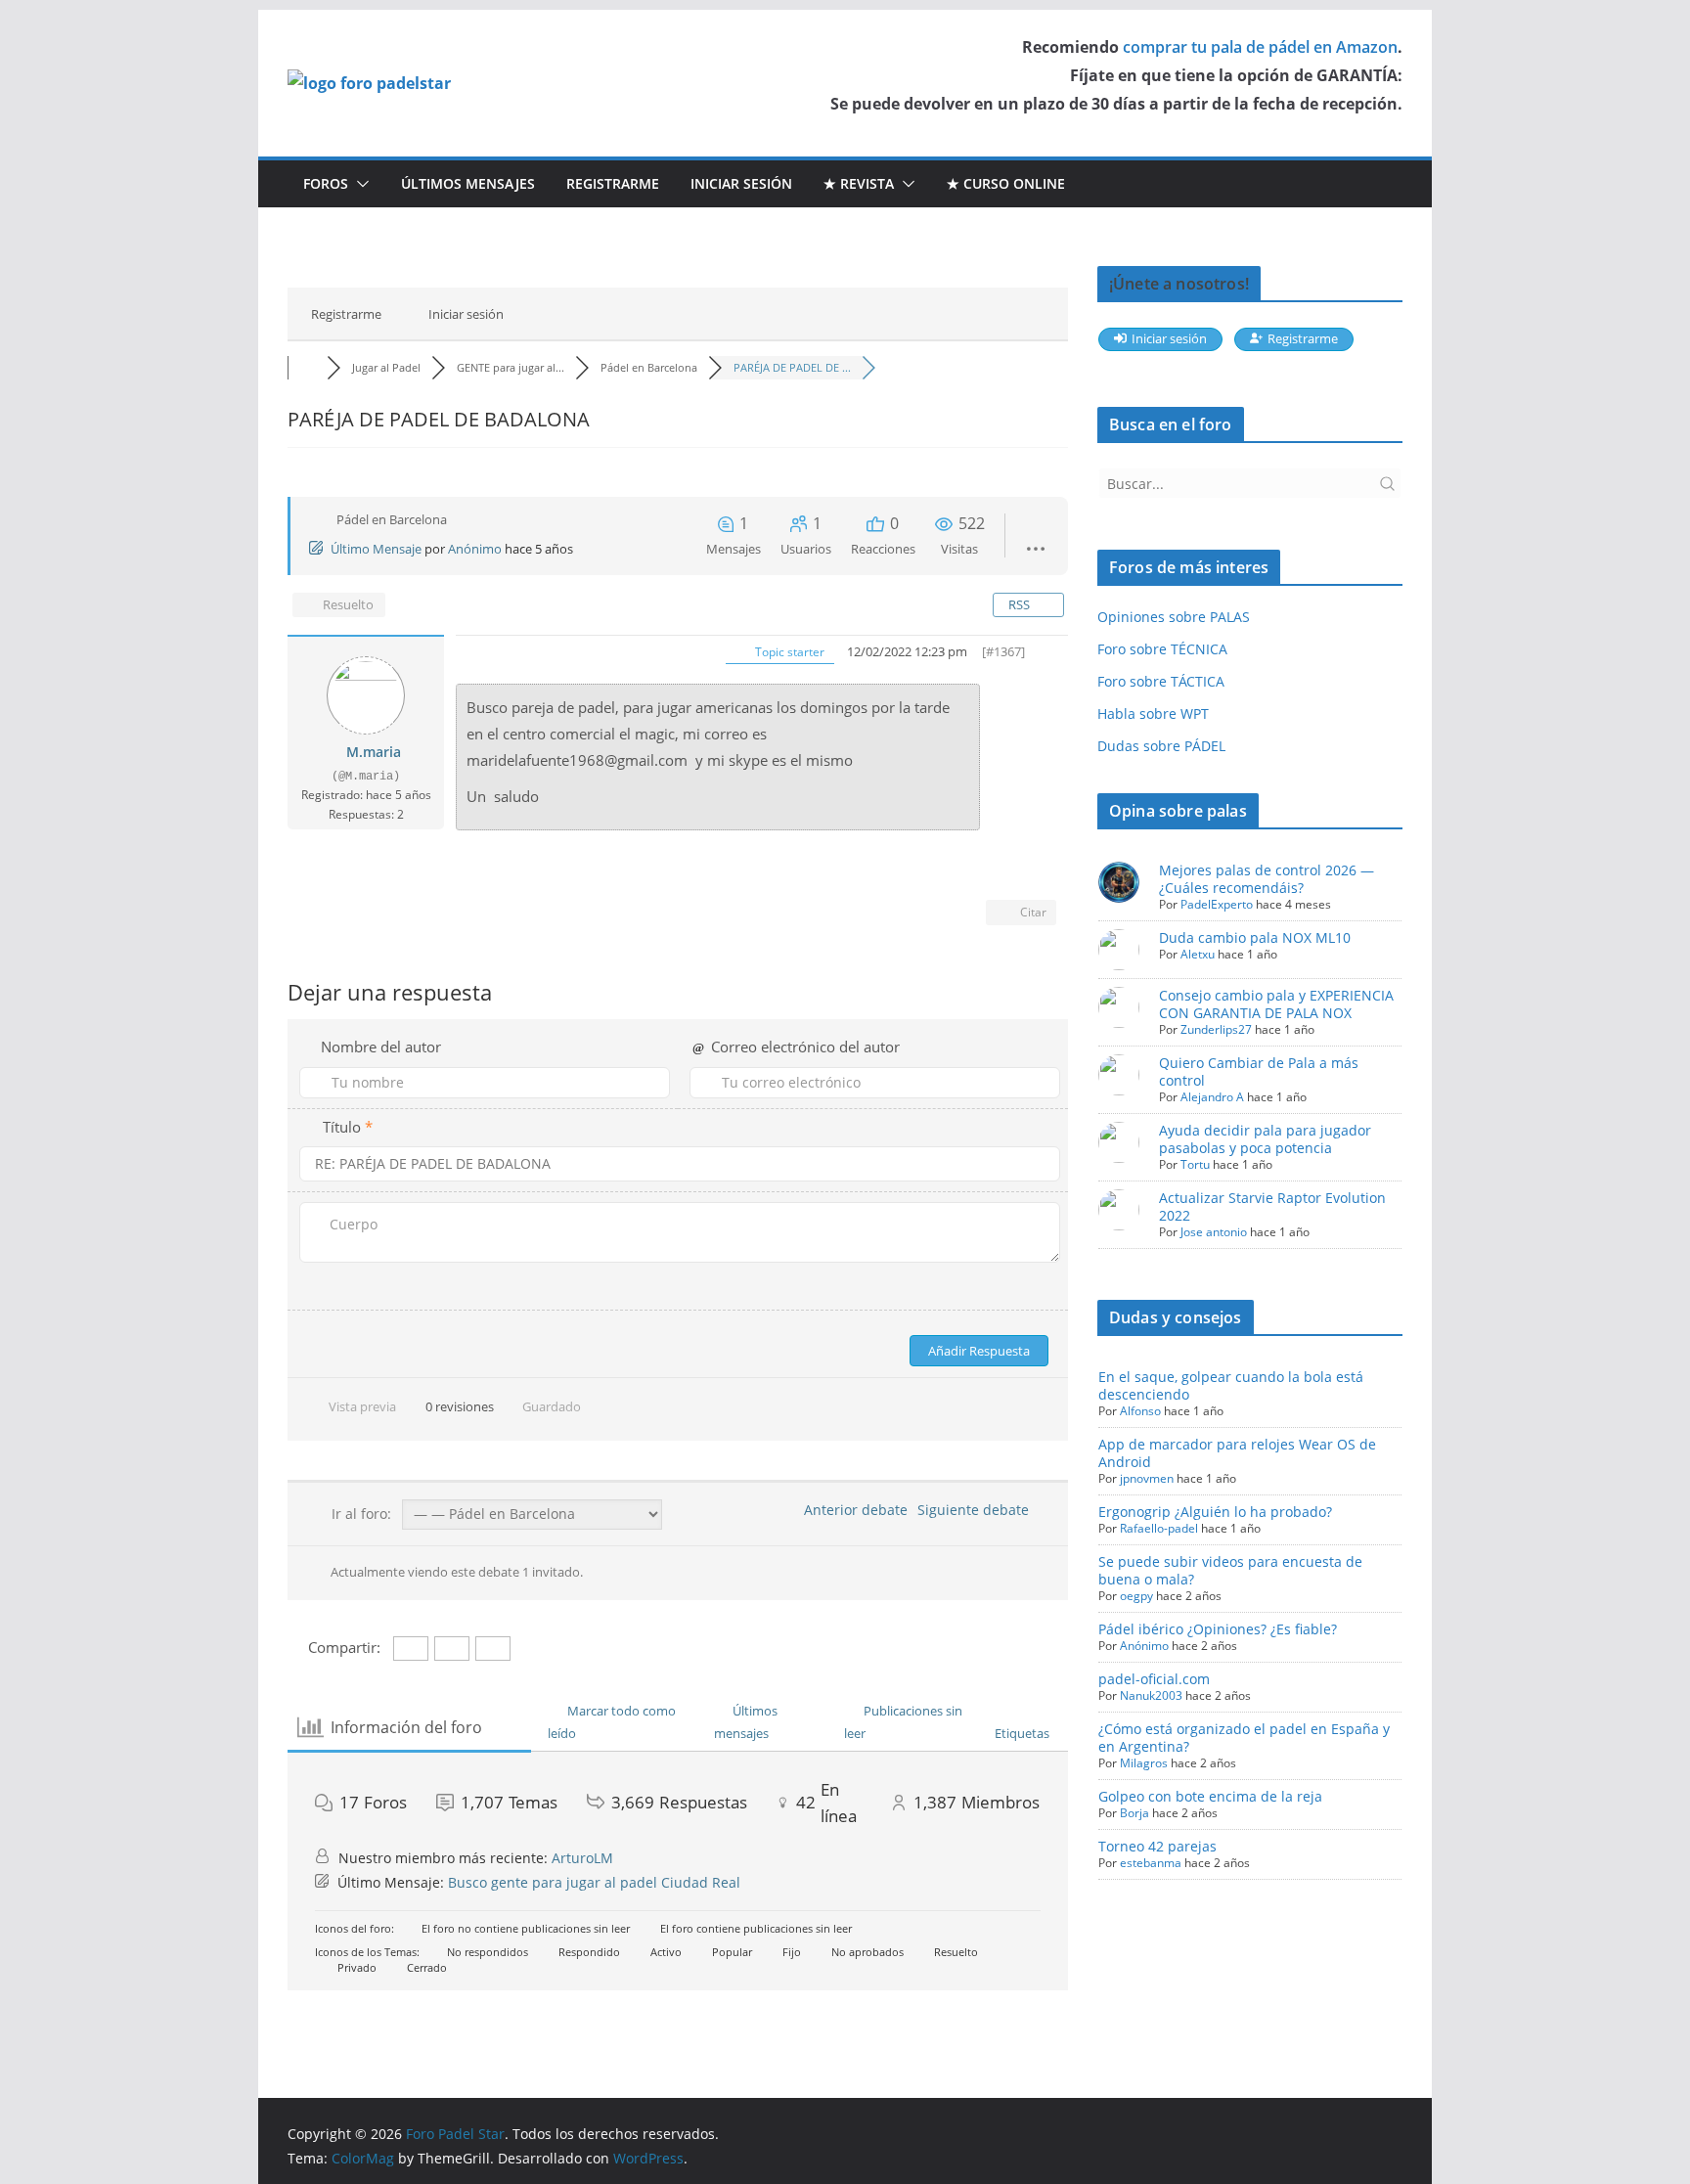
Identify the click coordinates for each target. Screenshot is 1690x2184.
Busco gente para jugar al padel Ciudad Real (594, 1882)
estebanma (1151, 1863)
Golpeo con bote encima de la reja (1210, 1796)
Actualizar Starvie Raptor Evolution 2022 (1272, 1206)
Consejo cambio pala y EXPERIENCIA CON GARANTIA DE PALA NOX (1276, 1004)
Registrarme (613, 183)
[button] (359, 184)
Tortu (1195, 1164)
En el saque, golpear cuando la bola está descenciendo (1231, 1385)
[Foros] (307, 367)
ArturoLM (582, 1858)
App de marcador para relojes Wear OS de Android (1237, 1453)
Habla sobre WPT (1153, 713)
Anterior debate (852, 1510)
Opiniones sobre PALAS (1174, 617)
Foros (326, 183)
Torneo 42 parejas (1157, 1846)
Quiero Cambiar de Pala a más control (1259, 1071)
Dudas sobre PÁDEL (1161, 746)
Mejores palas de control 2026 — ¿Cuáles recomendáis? (1267, 879)
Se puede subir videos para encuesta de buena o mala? (1230, 1570)
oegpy (1136, 1596)
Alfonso (1140, 1411)
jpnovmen (1147, 1478)
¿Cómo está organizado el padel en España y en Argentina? (1244, 1738)
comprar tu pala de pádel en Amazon (1260, 47)
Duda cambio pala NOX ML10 (1255, 937)
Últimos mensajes (468, 183)
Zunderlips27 (1216, 1029)
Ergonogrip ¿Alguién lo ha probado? (1215, 1512)
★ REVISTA (859, 183)
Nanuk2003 (1151, 1695)
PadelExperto (1217, 904)
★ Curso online (1006, 183)
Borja (1134, 1813)
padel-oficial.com (1154, 1679)
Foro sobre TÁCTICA (1161, 681)
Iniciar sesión (741, 183)
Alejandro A (1212, 1097)
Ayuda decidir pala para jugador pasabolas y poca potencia (1265, 1139)
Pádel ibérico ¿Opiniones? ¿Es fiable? (1218, 1629)
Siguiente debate (977, 1510)
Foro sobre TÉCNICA (1162, 649)
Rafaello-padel (1159, 1528)
